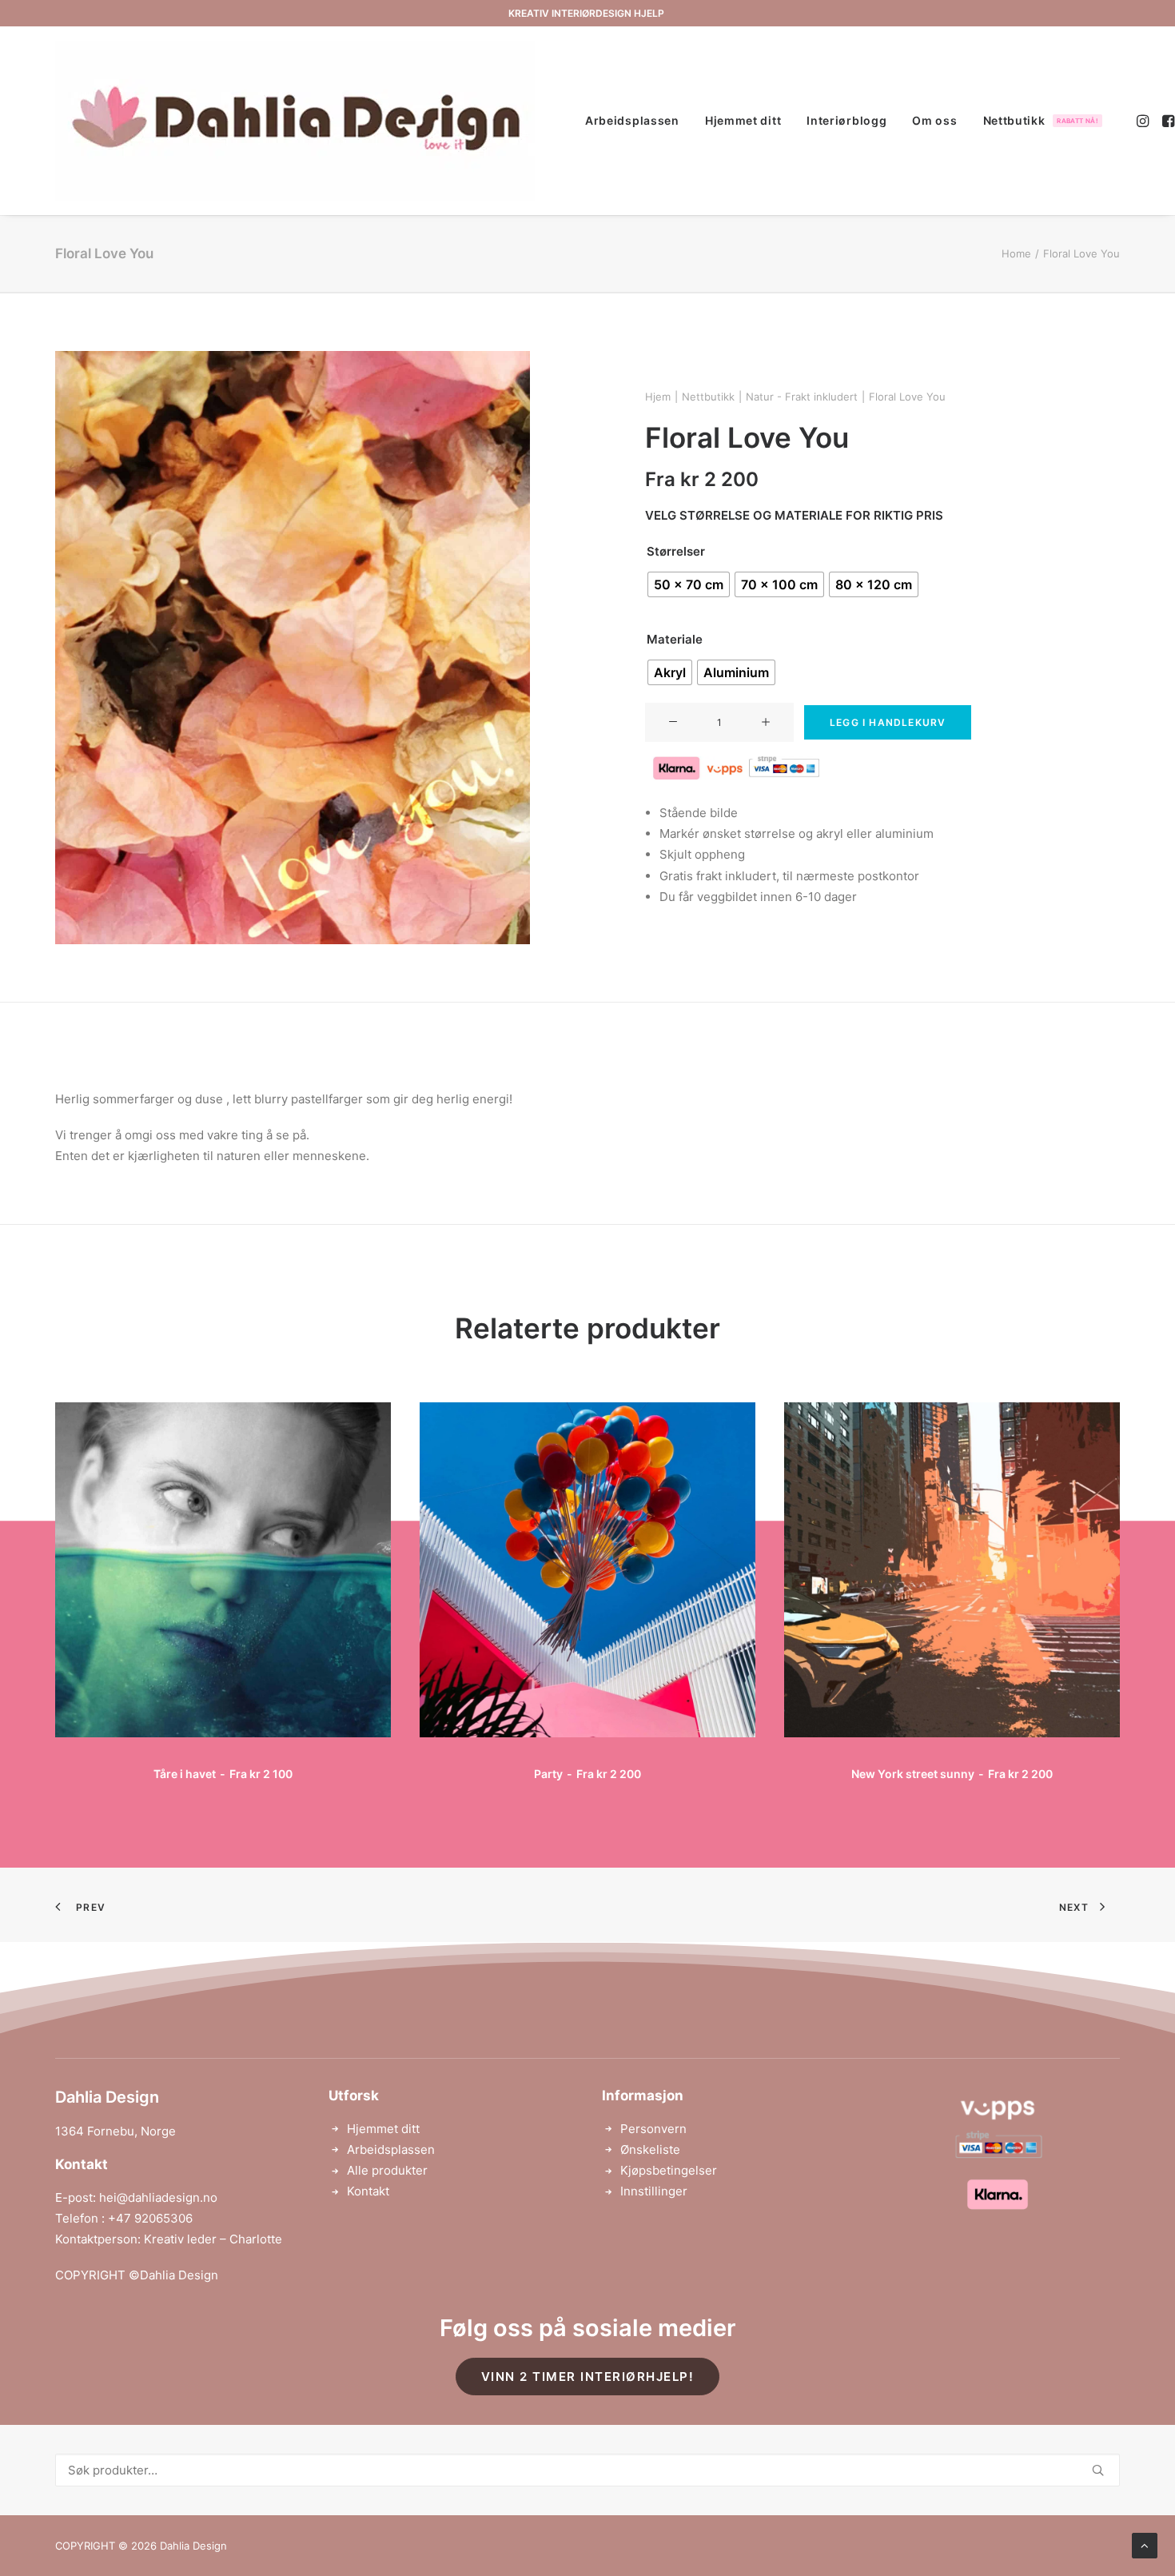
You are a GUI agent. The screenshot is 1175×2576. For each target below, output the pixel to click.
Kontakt (368, 2191)
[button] (1144, 121)
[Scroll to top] (1145, 2544)
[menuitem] (632, 121)
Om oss (934, 120)
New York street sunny (952, 1774)
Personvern (653, 2129)
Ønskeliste (650, 2149)
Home (1016, 253)
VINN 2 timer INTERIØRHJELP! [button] (588, 2377)
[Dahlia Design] (295, 121)
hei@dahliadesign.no (158, 2197)
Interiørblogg (846, 120)
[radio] (689, 584)
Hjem (658, 397)
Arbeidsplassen (632, 120)
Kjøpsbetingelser (669, 2170)
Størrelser (676, 551)
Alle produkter (387, 2170)
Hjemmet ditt (743, 120)
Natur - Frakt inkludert (802, 397)
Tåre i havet (223, 1774)
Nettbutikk (1041, 120)
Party (587, 1774)
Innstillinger (654, 2191)
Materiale (675, 639)
